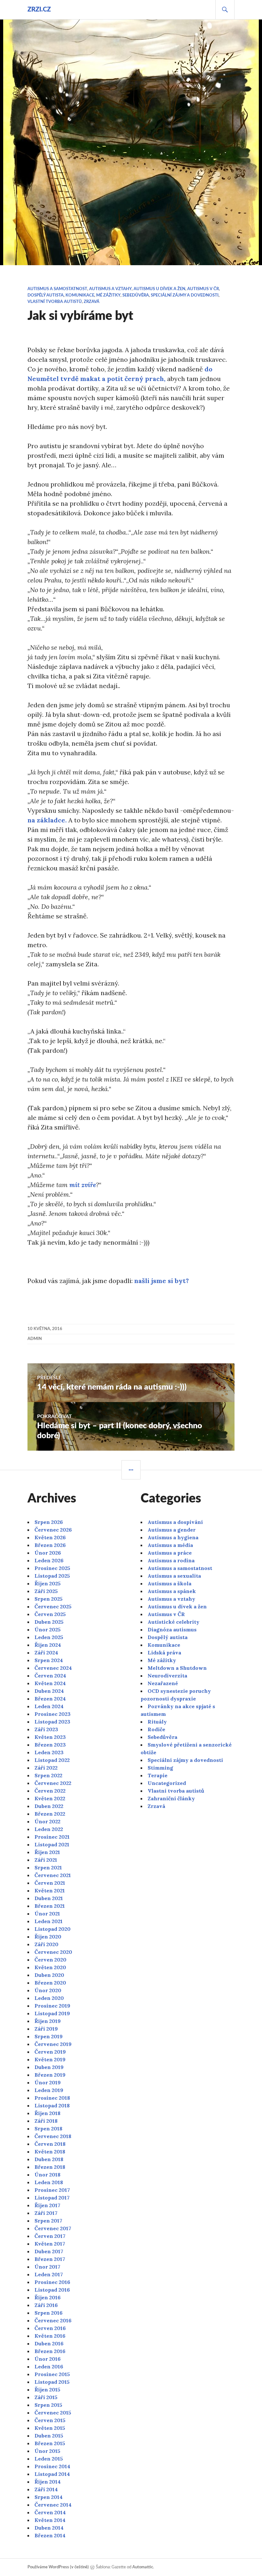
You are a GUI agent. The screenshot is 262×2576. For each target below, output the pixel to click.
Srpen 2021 (48, 1867)
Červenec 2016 (53, 2320)
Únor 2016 (48, 2359)
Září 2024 (46, 1653)
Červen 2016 (50, 2328)
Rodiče (156, 1729)
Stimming (160, 1768)
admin (35, 1339)
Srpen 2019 (49, 2036)
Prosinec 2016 (52, 2282)
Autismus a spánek (172, 1591)
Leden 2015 (49, 2459)
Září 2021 (46, 1860)
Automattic (143, 2567)
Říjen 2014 (48, 2482)
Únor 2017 (47, 2267)
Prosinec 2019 (52, 2006)
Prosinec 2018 (52, 2098)
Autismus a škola (170, 1583)
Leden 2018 (49, 2182)
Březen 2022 (50, 1814)
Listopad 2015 (52, 2382)
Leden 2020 (49, 1998)
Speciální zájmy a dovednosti (185, 295)
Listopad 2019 (52, 2013)
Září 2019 (46, 2029)
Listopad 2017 (52, 2198)
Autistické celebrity (173, 1622)
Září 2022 (46, 1768)
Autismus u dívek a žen (159, 289)
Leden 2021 (49, 1921)
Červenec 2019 (53, 2044)
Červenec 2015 (53, 2413)
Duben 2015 (49, 2436)
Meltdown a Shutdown (177, 1668)
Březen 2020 (50, 1983)
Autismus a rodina (171, 1560)
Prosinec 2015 (52, 2374)
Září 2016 (46, 2305)
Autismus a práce (170, 1553)
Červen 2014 (50, 2512)
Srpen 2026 (49, 1522)
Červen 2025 (50, 1614)
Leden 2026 (49, 1560)
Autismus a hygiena (173, 1537)
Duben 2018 (49, 2159)
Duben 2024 (49, 1691)
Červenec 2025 (53, 1606)
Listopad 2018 (52, 2105)
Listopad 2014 (52, 2474)
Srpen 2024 (49, 1660)
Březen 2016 (50, 2351)
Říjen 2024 (48, 1645)
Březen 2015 (50, 2443)
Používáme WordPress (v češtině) (58, 2567)
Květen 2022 (50, 1798)
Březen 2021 (50, 1906)
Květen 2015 (50, 2428)
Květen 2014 (50, 2520)
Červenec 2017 (53, 2228)
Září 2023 (46, 1729)
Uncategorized (167, 1783)
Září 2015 (46, 2397)
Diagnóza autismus (172, 1629)
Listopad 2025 (52, 1576)
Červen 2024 (50, 1676)
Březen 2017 (50, 2259)
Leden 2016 (49, 2366)
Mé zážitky (108, 295)
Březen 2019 (50, 2075)
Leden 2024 (49, 1706)
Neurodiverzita (167, 1676)
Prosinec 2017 (52, 2190)
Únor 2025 (48, 1629)
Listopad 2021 (52, 1844)
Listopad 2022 (52, 1760)
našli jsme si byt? (162, 1281)
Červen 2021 (50, 1883)
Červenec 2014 (53, 2505)
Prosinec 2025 (52, 1568)
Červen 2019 (50, 2052)
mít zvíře (83, 1185)
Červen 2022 (50, 1791)
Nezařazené (163, 1683)
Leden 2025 (49, 1637)
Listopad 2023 (52, 1722)
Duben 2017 (49, 2251)
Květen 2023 (50, 1737)
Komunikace (80, 295)
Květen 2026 (50, 1537)
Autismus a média (170, 1545)
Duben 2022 (49, 1806)
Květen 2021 (50, 1890)
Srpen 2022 (48, 1775)
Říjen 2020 (48, 1937)
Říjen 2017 (47, 2205)
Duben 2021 (49, 1898)
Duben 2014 (49, 2528)
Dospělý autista (46, 295)
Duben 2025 (49, 1622)
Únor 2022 (47, 1821)
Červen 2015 (50, 2420)
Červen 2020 (50, 1960)
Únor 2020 (48, 1990)
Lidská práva (164, 1653)
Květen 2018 (50, 2152)
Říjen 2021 (47, 1852)
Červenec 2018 (53, 2136)
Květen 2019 (50, 2059)
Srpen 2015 (48, 2405)
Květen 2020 (50, 1967)
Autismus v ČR (203, 289)
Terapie (158, 1775)
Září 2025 (46, 1591)
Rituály (157, 1722)
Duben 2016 (49, 2343)
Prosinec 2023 (53, 1714)
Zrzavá (92, 302)
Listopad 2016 (52, 2290)
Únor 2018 (47, 2175)
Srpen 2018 (48, 2128)
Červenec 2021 (53, 1875)
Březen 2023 (50, 1745)
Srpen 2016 (49, 2313)
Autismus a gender (172, 1530)
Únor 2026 (48, 1553)
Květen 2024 (50, 1683)
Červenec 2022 (53, 1783)
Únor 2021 (47, 1914)
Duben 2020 (49, 1975)
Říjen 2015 (47, 2390)
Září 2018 (46, 2121)
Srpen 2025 (49, 1599)
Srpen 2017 (48, 2221)
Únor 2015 (47, 2451)
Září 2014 (46, 2489)
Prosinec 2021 (52, 1837)
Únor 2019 (48, 2082)
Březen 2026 (50, 1545)
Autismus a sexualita (174, 1576)
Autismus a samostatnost (57, 289)
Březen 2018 (50, 2167)
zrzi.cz (39, 10)
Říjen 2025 (48, 1583)
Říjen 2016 (48, 2297)
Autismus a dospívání (175, 1522)
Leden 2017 (49, 2274)
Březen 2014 (50, 2535)
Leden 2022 (49, 1829)
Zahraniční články (171, 1798)
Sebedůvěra (136, 295)
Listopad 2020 (53, 1929)
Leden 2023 (49, 1752)
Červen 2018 (50, 2144)
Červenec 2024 (53, 1668)
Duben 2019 (49, 2067)
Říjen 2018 (47, 2113)
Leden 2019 (49, 2090)
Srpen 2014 (49, 2497)
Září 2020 (46, 1944)
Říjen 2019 (48, 2021)
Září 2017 (46, 2213)
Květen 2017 (50, 2244)
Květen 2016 (50, 2336)
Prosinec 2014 (52, 2466)
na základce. (47, 820)
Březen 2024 (50, 1699)
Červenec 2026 (53, 1530)
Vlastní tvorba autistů (55, 302)
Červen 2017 (50, 2236)
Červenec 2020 (53, 1952)
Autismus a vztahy (110, 289)
